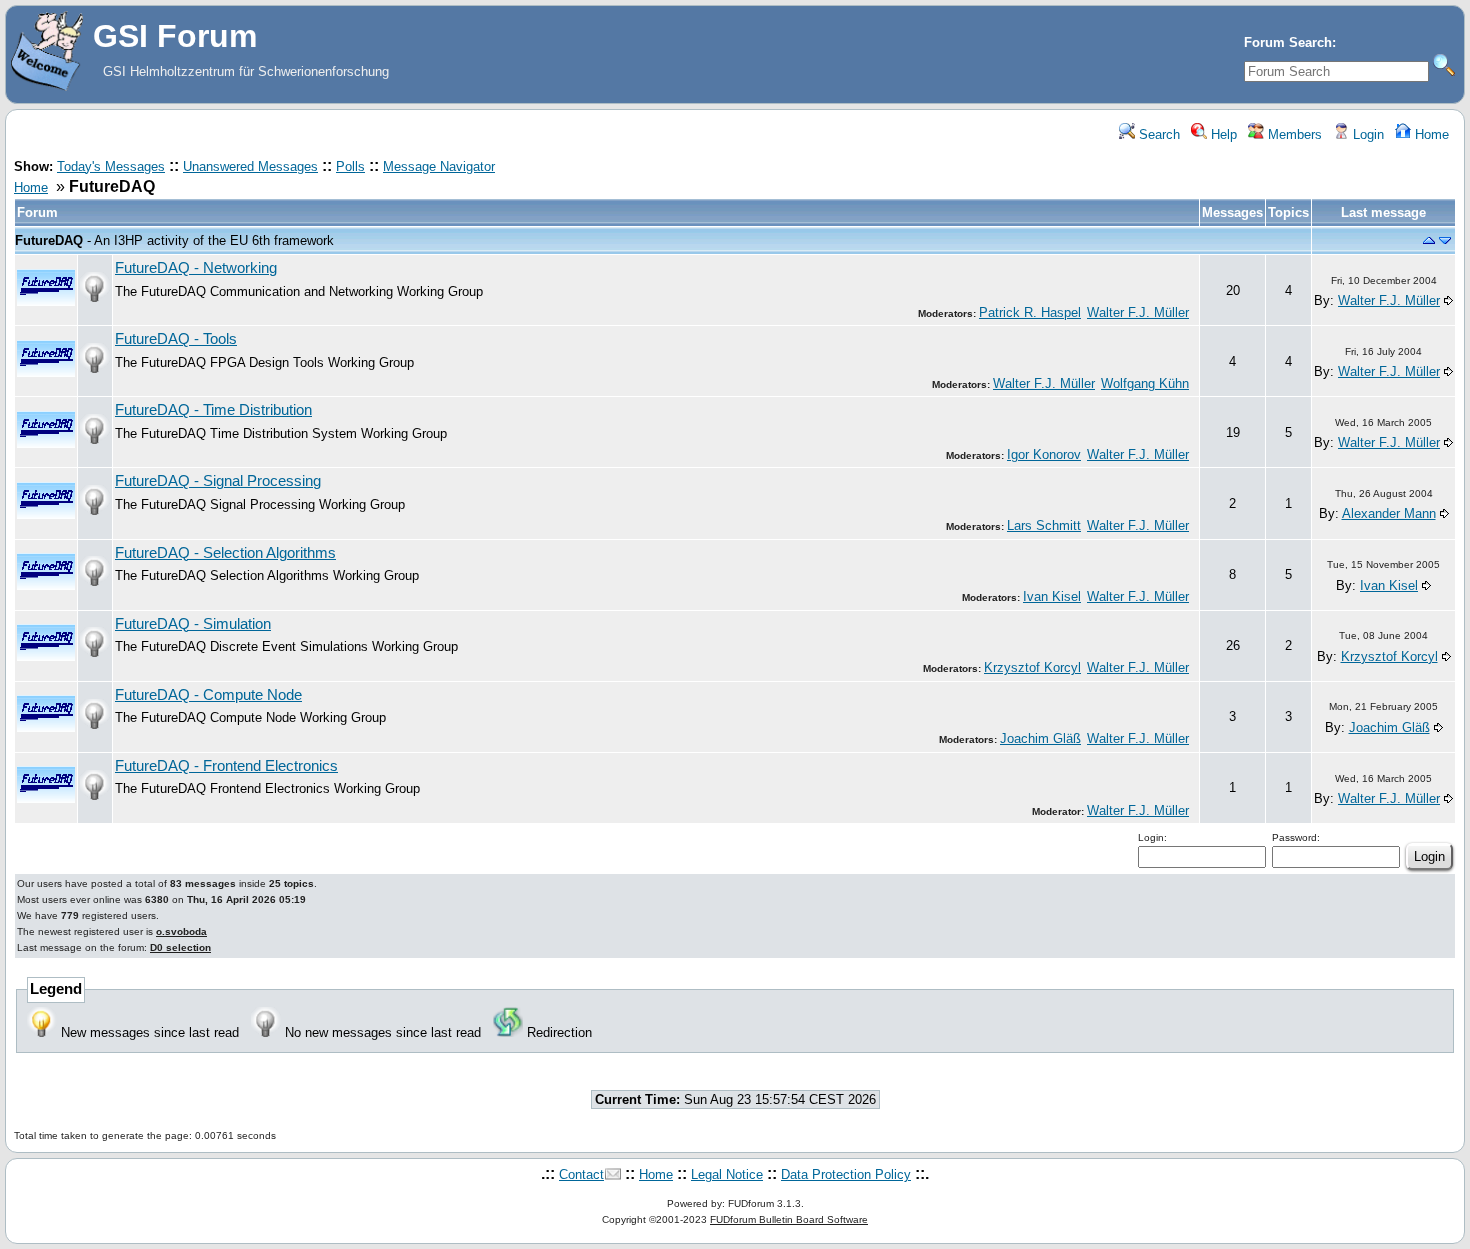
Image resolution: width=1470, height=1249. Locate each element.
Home (1430, 134)
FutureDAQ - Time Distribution (213, 410)
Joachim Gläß (1040, 738)
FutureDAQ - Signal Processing (218, 481)
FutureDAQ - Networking (196, 268)
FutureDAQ (49, 240)
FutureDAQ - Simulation (193, 624)
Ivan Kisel (1052, 596)
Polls (350, 166)
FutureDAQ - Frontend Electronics (226, 766)
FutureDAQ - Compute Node (208, 695)
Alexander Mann (1389, 513)
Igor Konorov (1044, 454)
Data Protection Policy (846, 1174)
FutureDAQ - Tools (176, 339)
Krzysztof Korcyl (1032, 667)
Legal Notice (727, 1174)
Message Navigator (439, 166)
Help (1222, 134)
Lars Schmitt (1044, 525)
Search (1157, 134)
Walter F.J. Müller (1138, 312)
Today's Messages (111, 166)
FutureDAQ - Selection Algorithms (225, 553)
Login (1366, 134)
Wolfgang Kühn (1145, 383)
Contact (581, 1174)
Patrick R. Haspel (1030, 312)
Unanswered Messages (250, 166)
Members (1293, 134)
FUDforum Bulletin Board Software (789, 1219)
